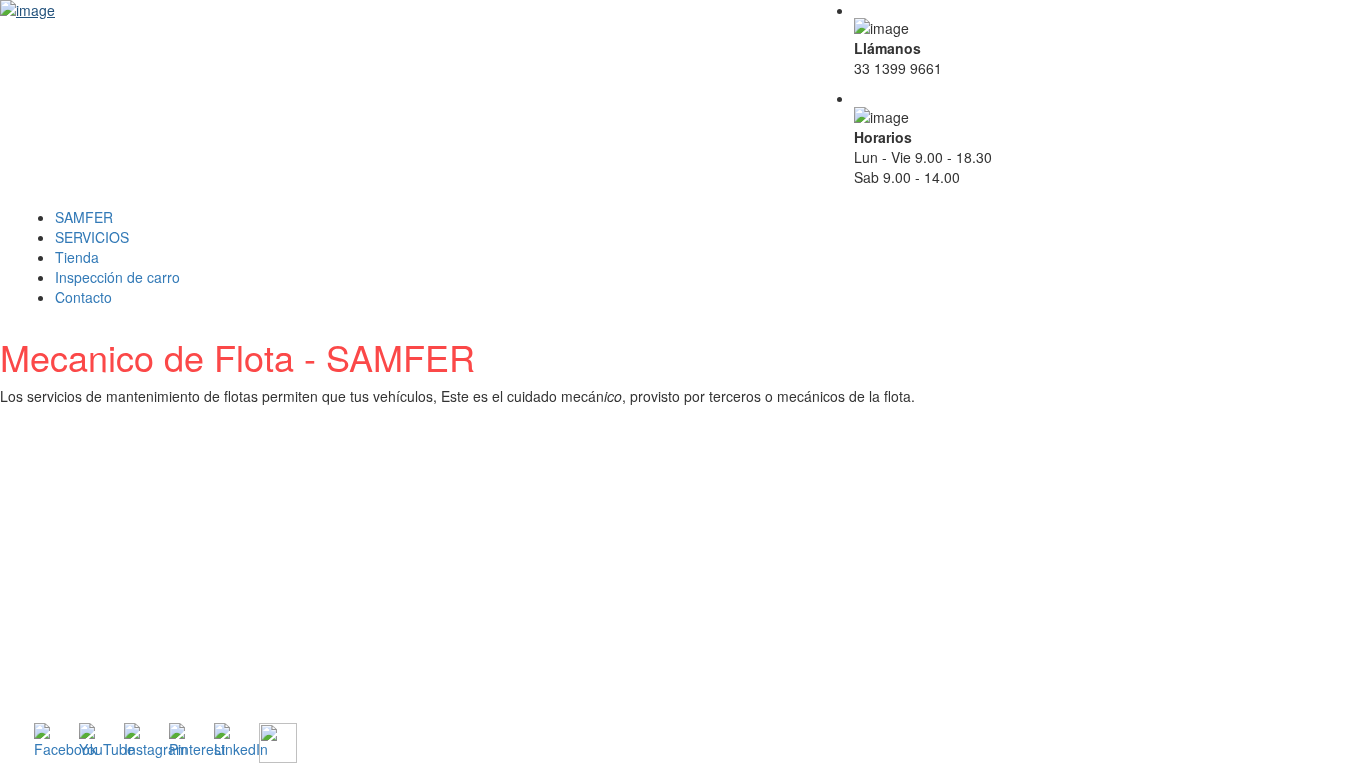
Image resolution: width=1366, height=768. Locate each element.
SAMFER (84, 217)
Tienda (77, 257)
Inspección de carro (117, 277)
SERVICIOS (92, 237)
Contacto (83, 297)
